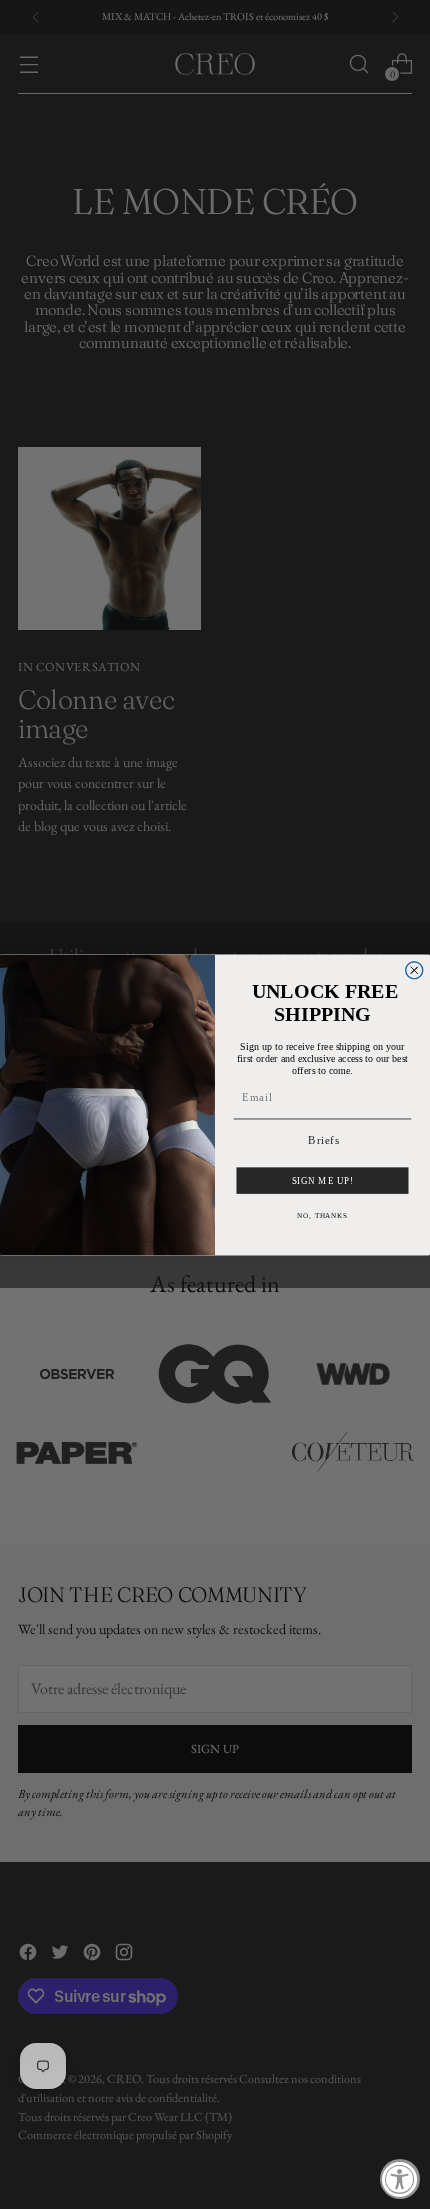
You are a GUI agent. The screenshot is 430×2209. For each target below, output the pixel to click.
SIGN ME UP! (323, 1180)
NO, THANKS (322, 1215)
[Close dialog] (414, 969)
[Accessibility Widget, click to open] (400, 2179)
